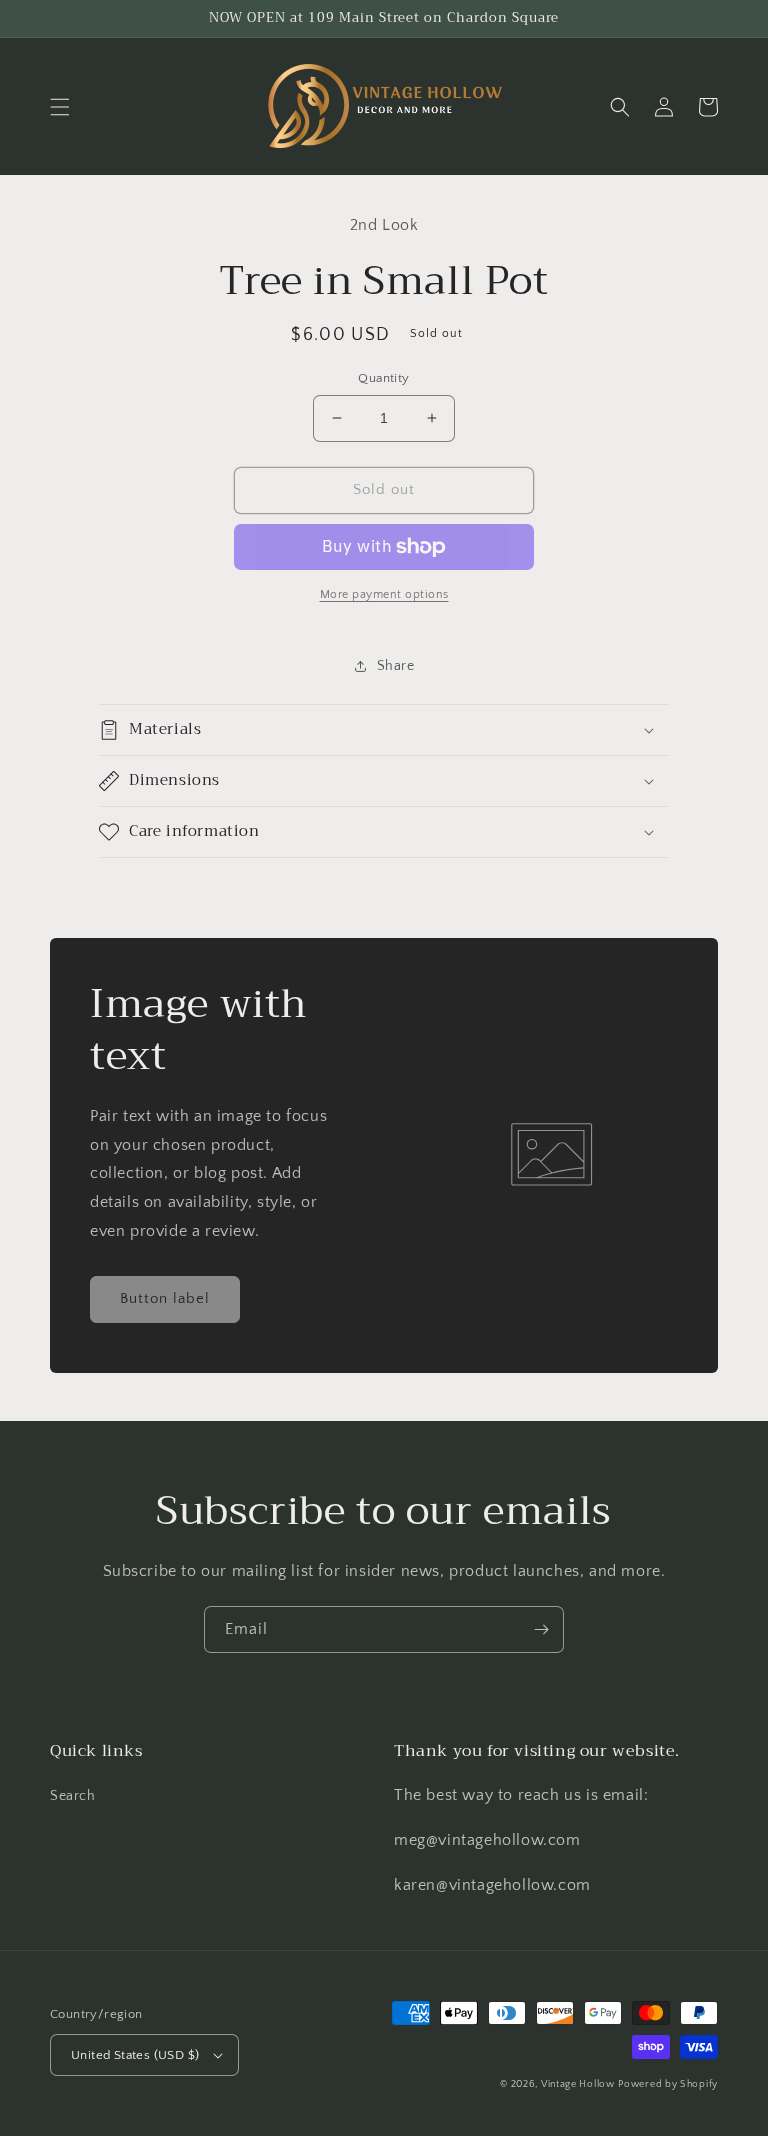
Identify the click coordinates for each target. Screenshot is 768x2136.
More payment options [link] (384, 594)
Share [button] (396, 666)
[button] (60, 107)
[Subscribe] (541, 1629)
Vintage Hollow (578, 2084)
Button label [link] (165, 1298)
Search (73, 1796)
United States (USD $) (135, 2055)
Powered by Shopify (668, 2084)
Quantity (383, 378)
